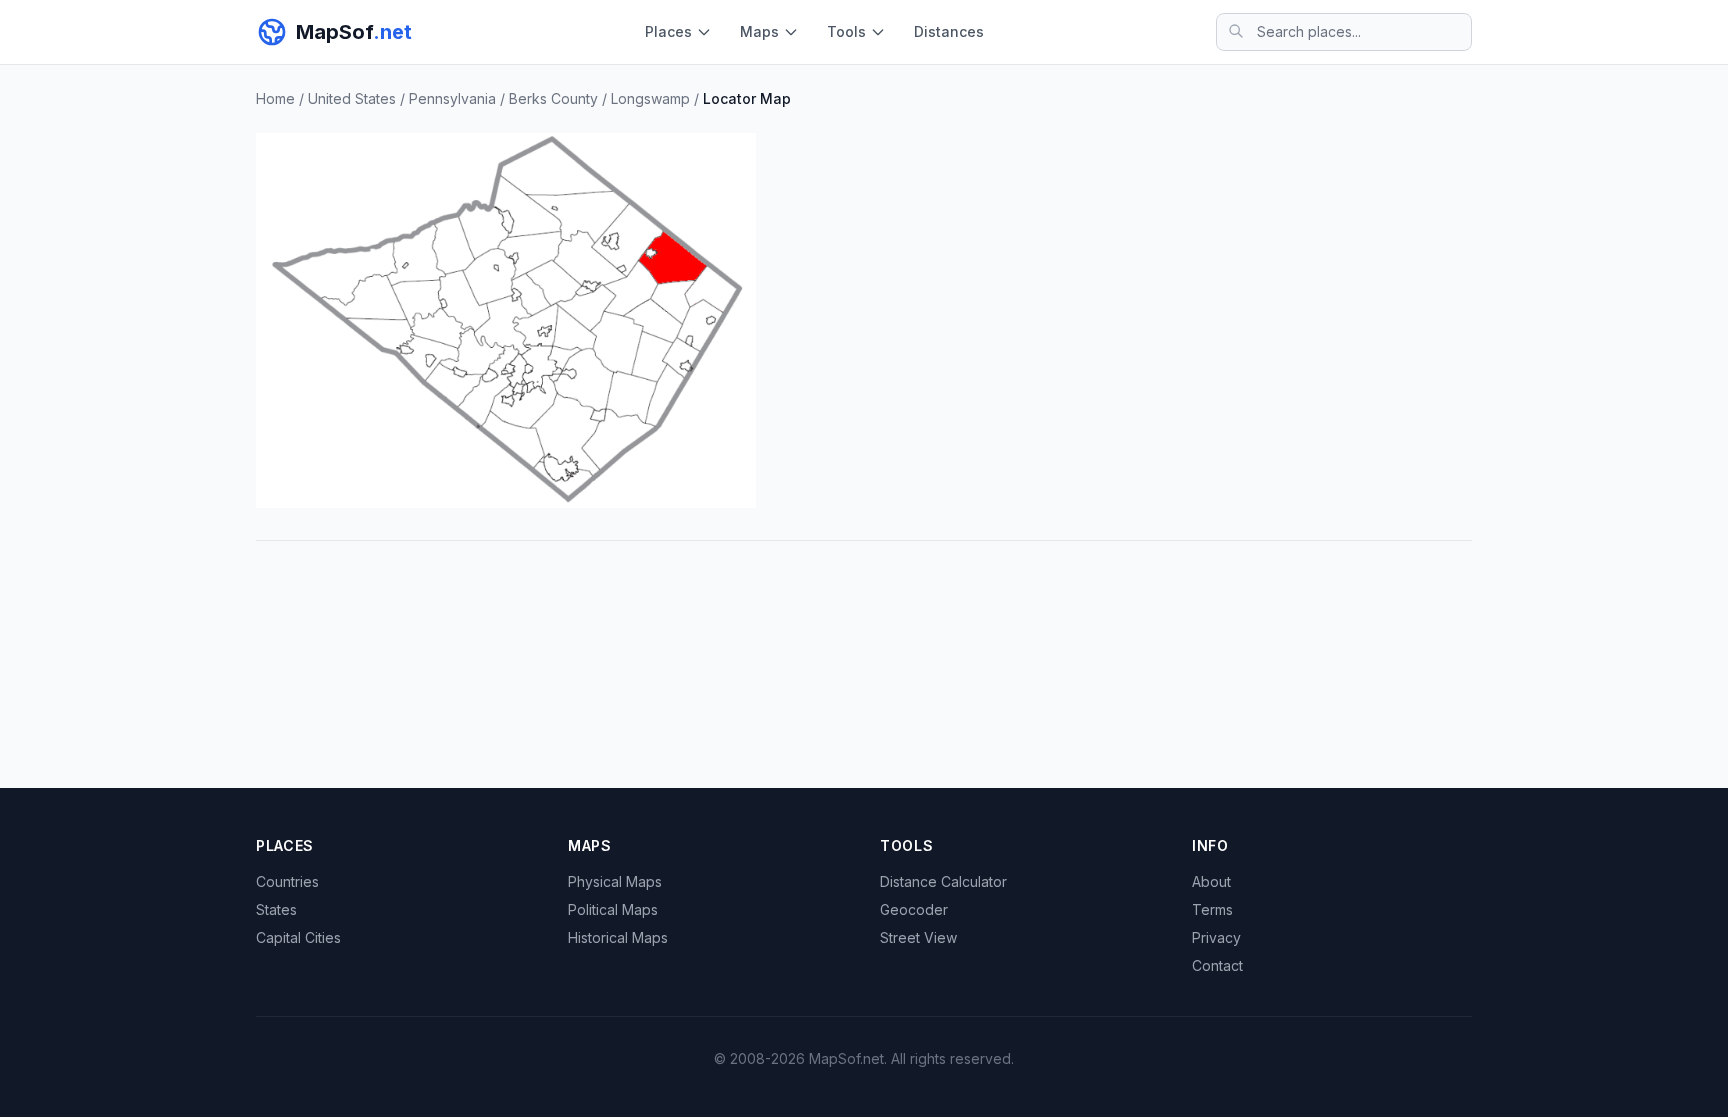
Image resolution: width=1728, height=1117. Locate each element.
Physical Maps (615, 881)
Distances (949, 31)
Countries (287, 881)
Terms (1212, 909)
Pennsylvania (452, 98)
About (1211, 881)
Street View (918, 937)
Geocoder (914, 909)
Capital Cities (298, 937)
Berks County (553, 98)
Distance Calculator (943, 881)
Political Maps (613, 909)
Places (668, 31)
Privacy (1216, 937)
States (276, 909)
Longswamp (650, 98)
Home (275, 98)
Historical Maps (618, 937)
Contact (1217, 965)
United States (352, 98)
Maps (759, 31)
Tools (846, 31)
